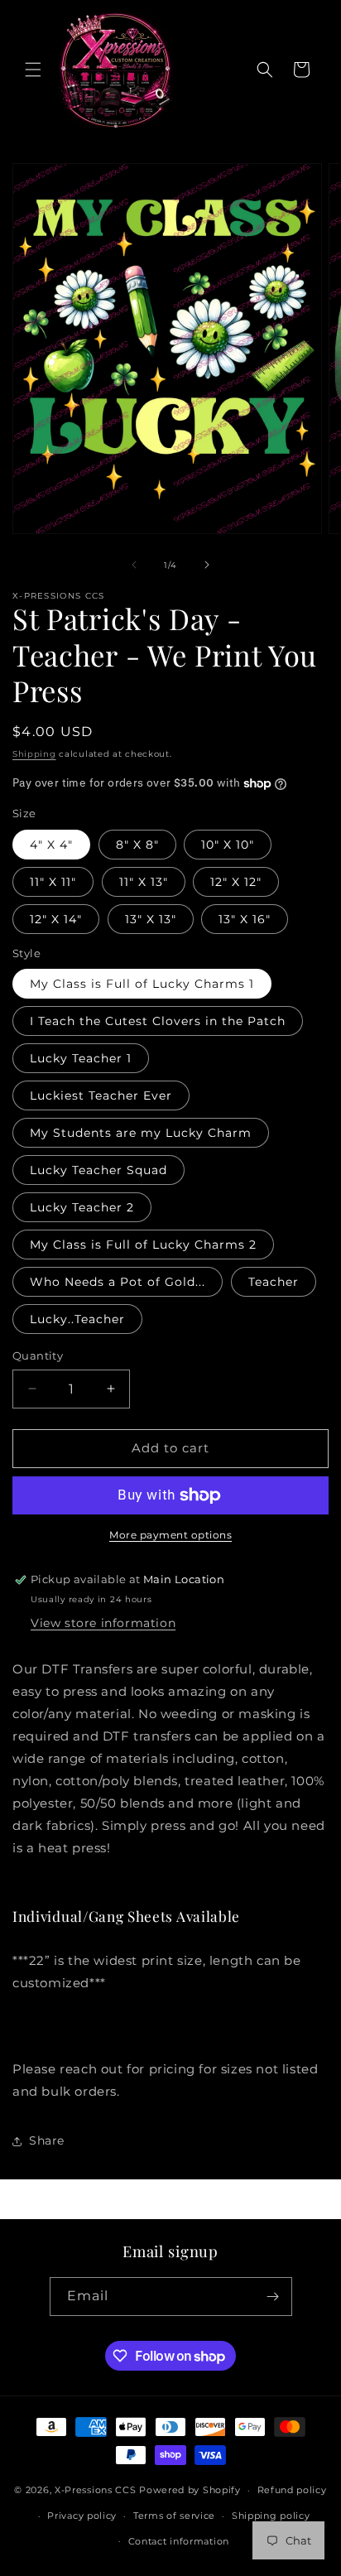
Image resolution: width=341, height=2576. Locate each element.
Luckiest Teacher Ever (101, 1095)
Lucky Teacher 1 (81, 1058)
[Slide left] (134, 565)
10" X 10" (228, 845)
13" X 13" (151, 919)
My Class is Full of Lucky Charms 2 (143, 1245)
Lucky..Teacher (77, 1319)
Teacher (274, 1282)
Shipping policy (271, 2516)
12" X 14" (56, 919)
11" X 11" (53, 882)
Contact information (179, 2541)
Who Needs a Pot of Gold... (118, 1282)
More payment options (170, 1535)
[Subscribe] (273, 2297)
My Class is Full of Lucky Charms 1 (142, 984)
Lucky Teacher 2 (82, 1207)
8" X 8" (137, 845)
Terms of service (174, 2516)
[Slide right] (207, 565)
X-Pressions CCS (97, 2490)
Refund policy (292, 2490)
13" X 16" (245, 919)
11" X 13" (144, 882)
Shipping (34, 754)
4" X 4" (51, 845)
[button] (33, 70)
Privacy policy (82, 2516)
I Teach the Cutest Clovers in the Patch (158, 1021)
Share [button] (47, 2140)
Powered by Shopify (190, 2490)
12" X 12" (236, 882)
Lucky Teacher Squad (98, 1170)
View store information (103, 1623)
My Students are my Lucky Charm (141, 1133)
